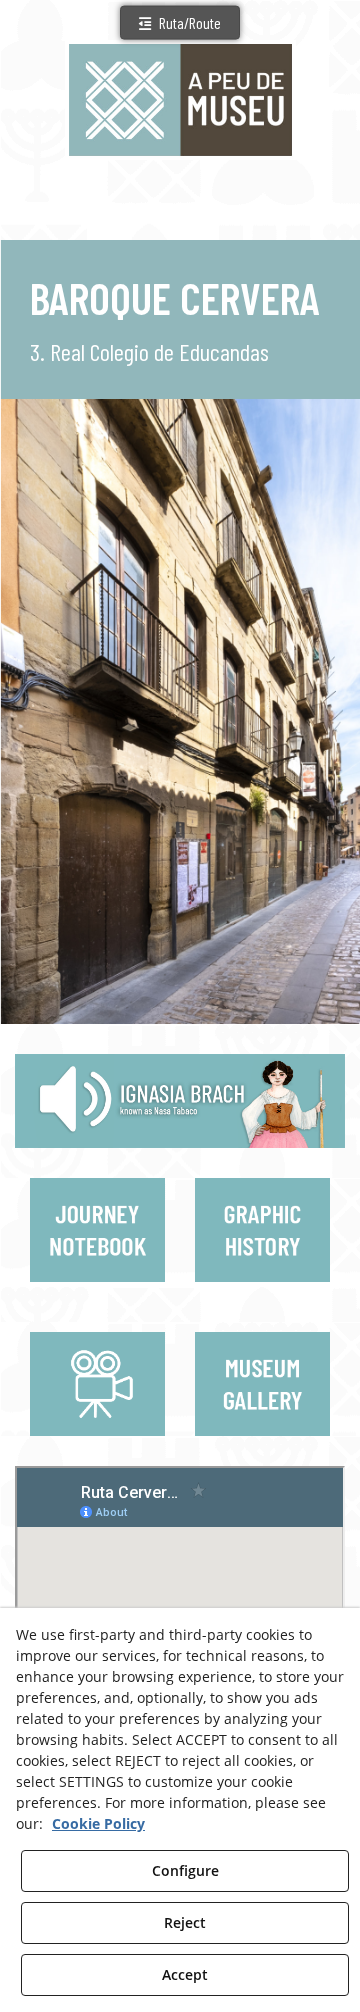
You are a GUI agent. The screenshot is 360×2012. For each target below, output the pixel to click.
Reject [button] (185, 1922)
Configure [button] (185, 1870)
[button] (180, 22)
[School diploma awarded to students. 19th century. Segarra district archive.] (265, 1294)
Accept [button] (185, 1974)
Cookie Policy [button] (98, 1823)
